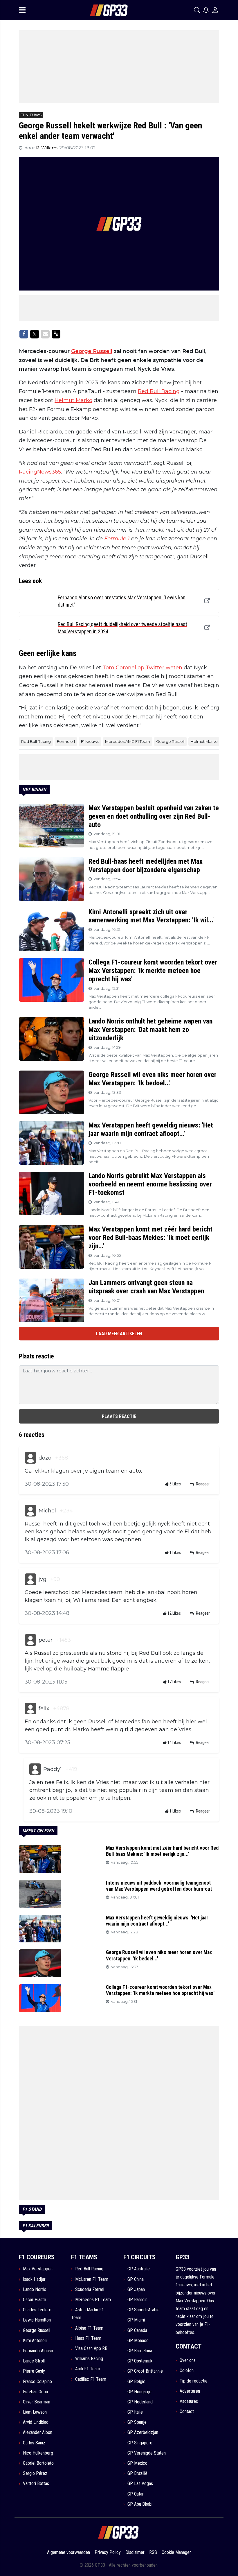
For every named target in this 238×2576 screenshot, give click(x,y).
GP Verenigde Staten (147, 2453)
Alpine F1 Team (89, 2328)
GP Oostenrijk (140, 2361)
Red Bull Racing (159, 391)
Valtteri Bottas (36, 2483)
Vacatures (189, 2401)
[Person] (215, 10)
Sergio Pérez (35, 2473)
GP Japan (136, 2289)
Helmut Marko (73, 400)
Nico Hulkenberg (38, 2453)
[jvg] (30, 1579)
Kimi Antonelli (35, 2341)
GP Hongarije (139, 2392)
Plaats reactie (119, 1416)
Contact (187, 2411)
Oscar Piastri (35, 2300)
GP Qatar (136, 2494)
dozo (45, 1458)
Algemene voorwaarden (68, 2552)
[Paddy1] (35, 1769)
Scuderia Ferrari (90, 2289)
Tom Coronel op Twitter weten (142, 668)
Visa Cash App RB (91, 2348)
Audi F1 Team (88, 2369)
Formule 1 (117, 539)
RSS (153, 2552)
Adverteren (190, 2391)
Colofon (187, 2370)
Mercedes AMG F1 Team (128, 741)
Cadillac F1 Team (91, 2379)
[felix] (30, 1709)
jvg (43, 1579)
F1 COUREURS (37, 2257)
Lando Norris (35, 2289)
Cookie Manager (176, 2552)
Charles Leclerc (37, 2310)
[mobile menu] (22, 10)
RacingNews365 (40, 472)
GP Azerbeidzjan (143, 2432)
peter (46, 1640)
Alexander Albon (38, 2432)
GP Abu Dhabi (140, 2504)
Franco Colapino (37, 2381)
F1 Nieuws (90, 741)
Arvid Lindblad (36, 2422)
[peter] (30, 1640)
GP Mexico (137, 2463)
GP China (136, 2279)
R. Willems (48, 148)
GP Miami (136, 2320)
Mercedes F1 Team (93, 2300)
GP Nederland (140, 2402)
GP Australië (139, 2269)
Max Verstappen (38, 2269)
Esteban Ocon (35, 2392)
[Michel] (30, 1511)
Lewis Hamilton (37, 2320)
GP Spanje (137, 2422)
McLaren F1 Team (92, 2279)
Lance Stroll (34, 2361)
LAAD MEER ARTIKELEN (119, 1334)
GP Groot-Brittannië (145, 2371)
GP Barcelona (140, 2351)
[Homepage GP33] (101, 10)
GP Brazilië (137, 2473)
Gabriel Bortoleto (38, 2463)
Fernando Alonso (38, 2351)
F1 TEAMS (84, 2257)
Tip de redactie (194, 2381)
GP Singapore (140, 2443)
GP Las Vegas (140, 2483)
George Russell (92, 351)
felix (44, 1709)
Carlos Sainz (34, 2443)
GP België (136, 2381)
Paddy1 (53, 1769)
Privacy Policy (108, 2552)
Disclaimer (135, 2552)
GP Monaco (138, 2341)
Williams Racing (89, 2359)
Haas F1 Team (88, 2338)
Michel (47, 1511)
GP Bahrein (137, 2300)
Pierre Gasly (34, 2371)
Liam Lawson (35, 2412)
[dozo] (30, 1458)
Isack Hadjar (34, 2279)
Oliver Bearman (37, 2402)
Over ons (188, 2360)
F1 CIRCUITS (139, 2257)
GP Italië (135, 2412)
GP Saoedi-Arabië (144, 2310)
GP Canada (137, 2330)
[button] (197, 10)
